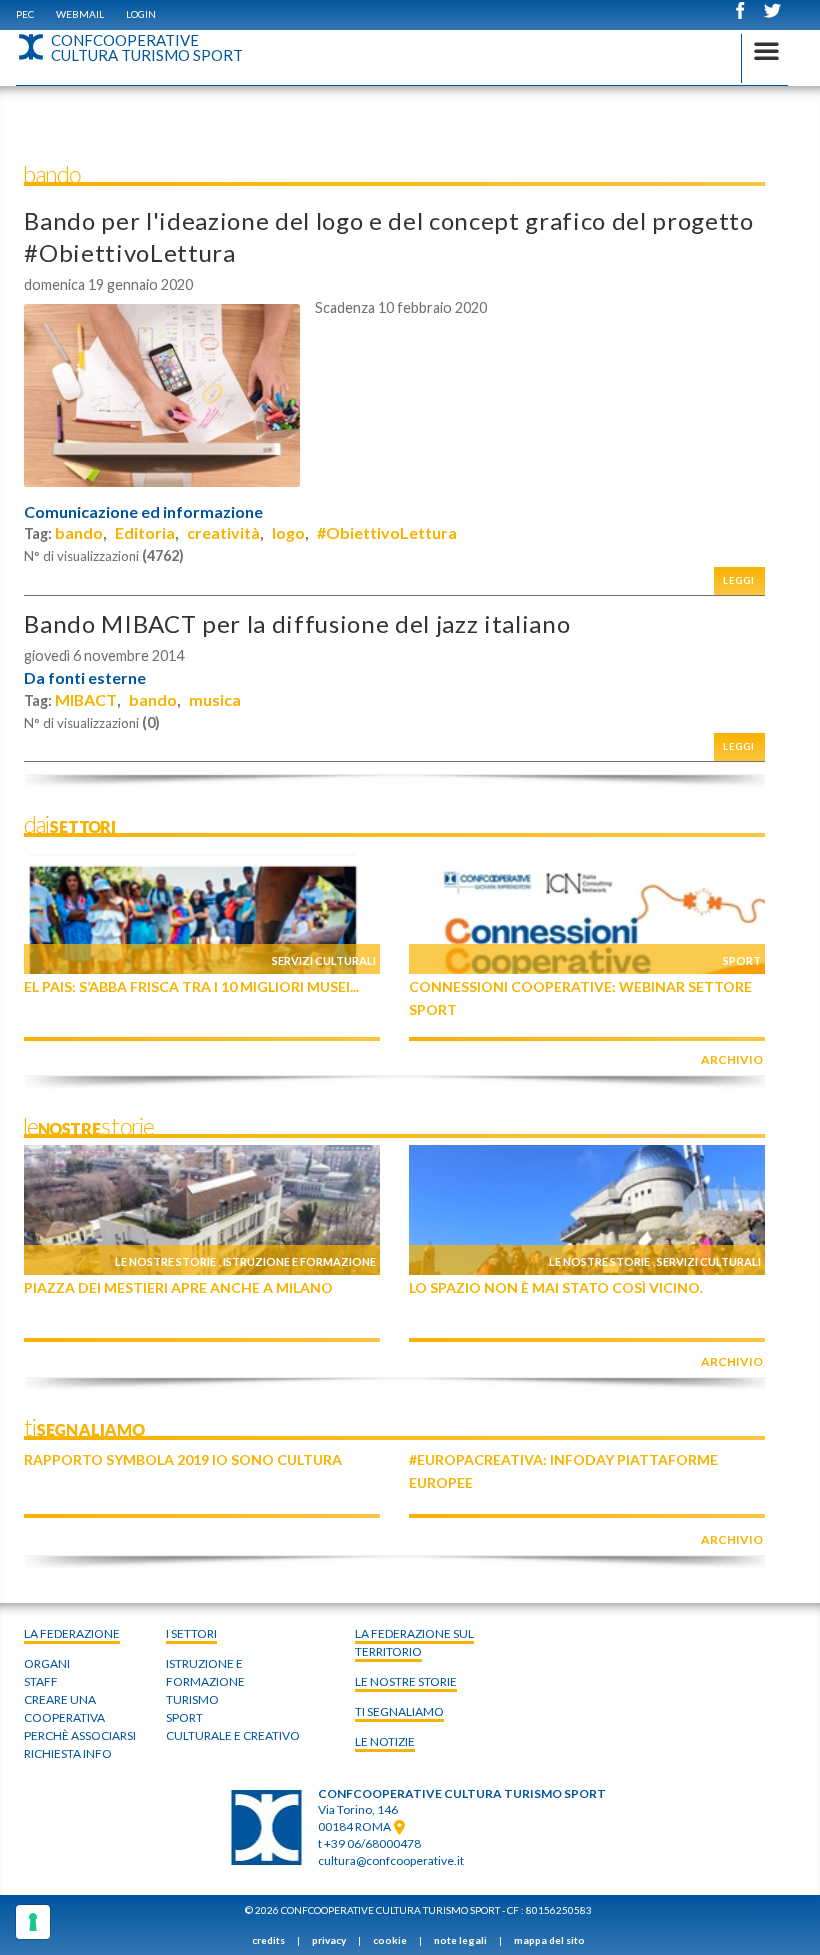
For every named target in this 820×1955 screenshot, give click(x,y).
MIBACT (86, 699)
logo (288, 532)
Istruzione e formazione (299, 1261)
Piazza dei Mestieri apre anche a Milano (178, 1287)
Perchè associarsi (80, 1735)
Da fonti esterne (85, 678)
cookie (390, 1940)
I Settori (191, 1633)
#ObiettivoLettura (387, 532)
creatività (223, 532)
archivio (732, 1059)
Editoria (145, 532)
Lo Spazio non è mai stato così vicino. (556, 1287)
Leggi (739, 580)
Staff (41, 1681)
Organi (47, 1663)
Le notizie (385, 1741)
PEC (25, 14)
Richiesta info (68, 1753)
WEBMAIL (80, 14)
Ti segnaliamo (399, 1711)
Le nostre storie (165, 1261)
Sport (742, 960)
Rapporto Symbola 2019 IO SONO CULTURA (183, 1459)
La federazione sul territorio (414, 1642)
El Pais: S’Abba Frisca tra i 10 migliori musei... (191, 986)
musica (215, 699)
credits (268, 1940)
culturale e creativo (233, 1735)
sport (184, 1717)
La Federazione (72, 1633)
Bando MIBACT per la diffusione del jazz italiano (297, 623)
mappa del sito (549, 1940)
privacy (329, 1940)
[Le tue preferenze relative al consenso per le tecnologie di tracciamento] (33, 1922)
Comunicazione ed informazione (143, 512)
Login (141, 14)
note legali (460, 1940)
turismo (192, 1699)
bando (79, 532)
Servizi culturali (324, 960)
